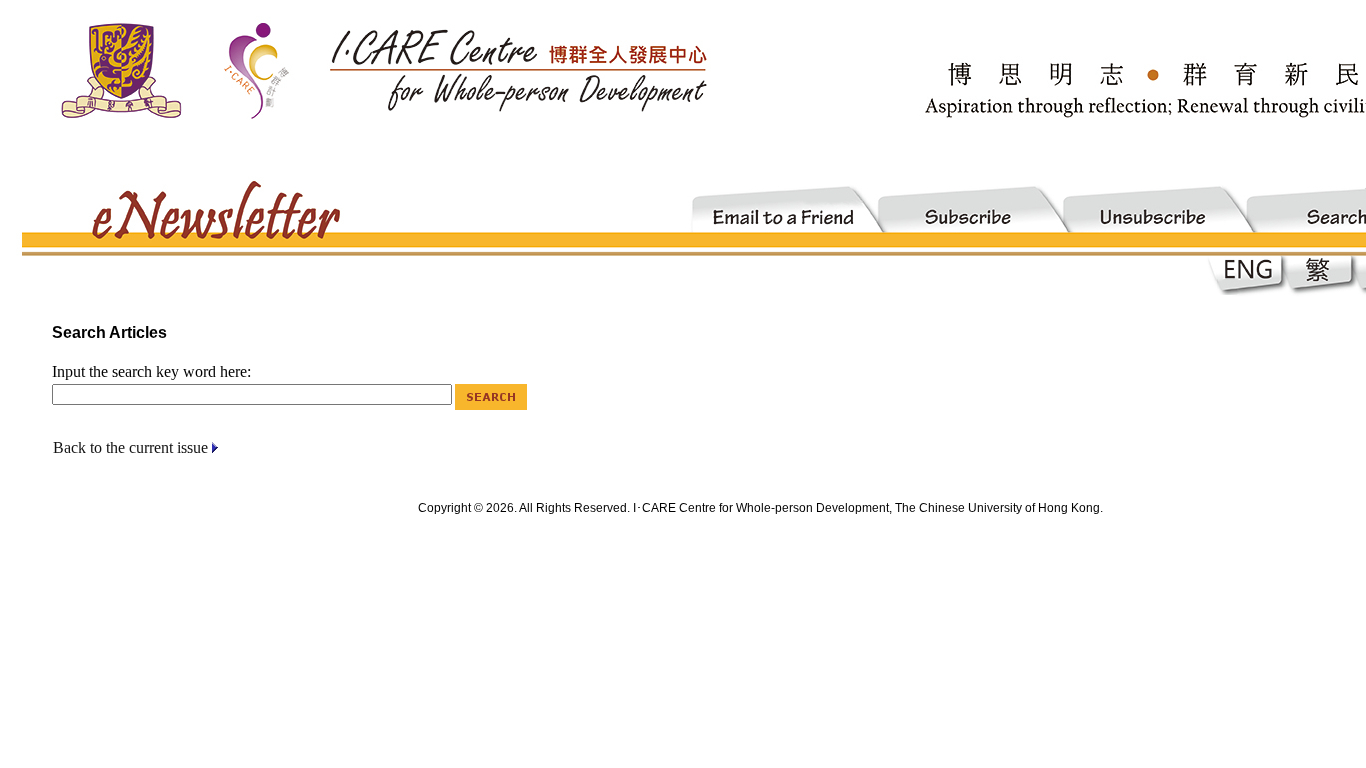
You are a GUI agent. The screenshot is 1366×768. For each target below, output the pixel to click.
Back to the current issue (130, 447)
